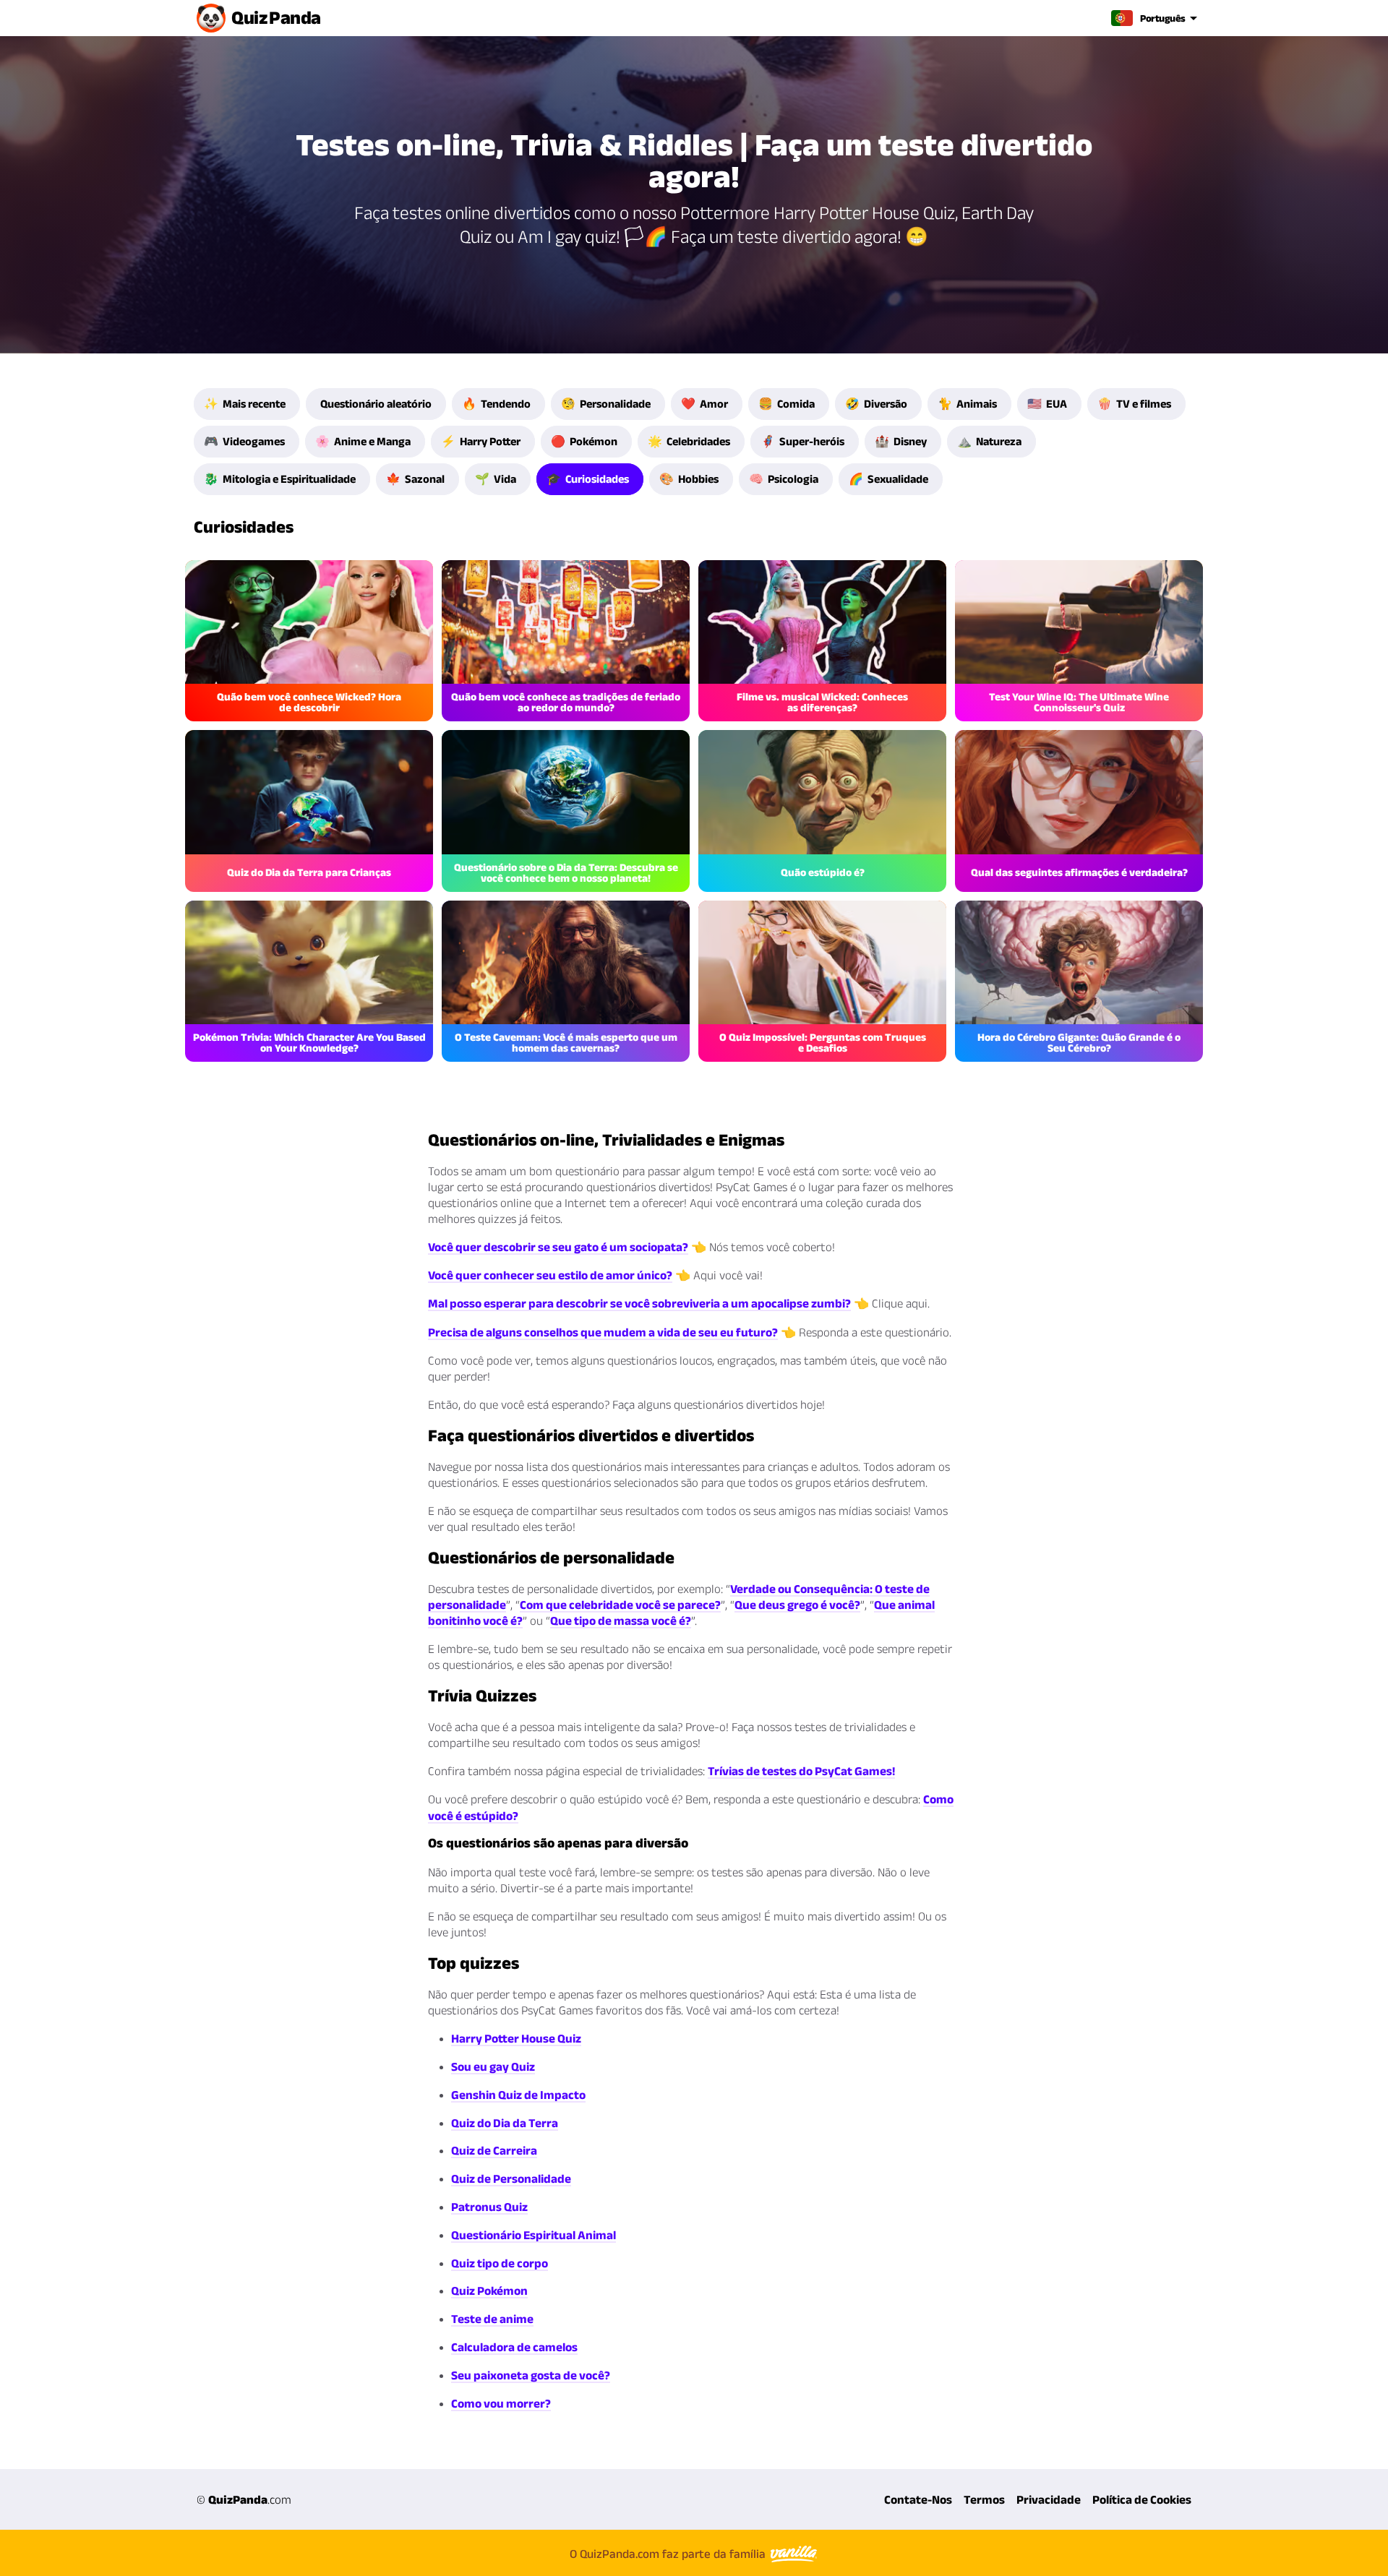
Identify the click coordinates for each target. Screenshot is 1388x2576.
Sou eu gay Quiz (493, 2066)
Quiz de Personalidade (511, 2178)
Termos (984, 2499)
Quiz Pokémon (489, 2291)
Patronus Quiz (489, 2207)
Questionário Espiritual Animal (534, 2235)
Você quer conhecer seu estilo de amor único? (550, 1275)
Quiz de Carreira (494, 2150)
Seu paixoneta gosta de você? (531, 2375)
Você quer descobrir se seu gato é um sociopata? (558, 1247)
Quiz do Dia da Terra (505, 2123)
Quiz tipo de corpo (500, 2263)
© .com (244, 2499)
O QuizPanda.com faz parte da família (669, 2554)
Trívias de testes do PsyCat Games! (801, 1771)
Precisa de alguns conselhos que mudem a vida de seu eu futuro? (603, 1332)
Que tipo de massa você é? (621, 1620)
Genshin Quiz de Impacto (518, 2095)
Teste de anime (492, 2319)
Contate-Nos (918, 2499)
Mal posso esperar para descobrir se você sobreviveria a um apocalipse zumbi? (639, 1303)
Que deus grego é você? (797, 1605)
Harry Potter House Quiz (516, 2038)
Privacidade (1049, 2499)
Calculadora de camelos (514, 2347)
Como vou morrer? (501, 2403)
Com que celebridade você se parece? (620, 1605)
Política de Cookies (1142, 2499)
